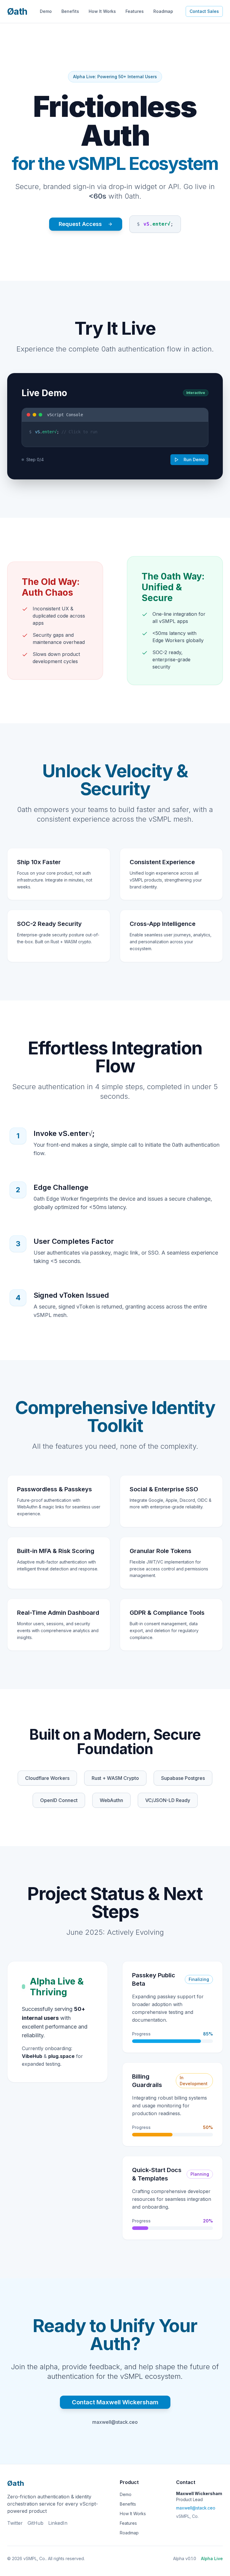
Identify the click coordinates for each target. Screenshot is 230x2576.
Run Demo (194, 459)
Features (135, 11)
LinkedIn (58, 2523)
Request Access (80, 224)
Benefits (70, 11)
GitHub (35, 2523)
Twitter (15, 2523)
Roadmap (163, 11)
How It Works (102, 11)
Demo (46, 11)
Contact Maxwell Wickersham (115, 2402)
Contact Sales (204, 11)
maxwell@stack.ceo (115, 2422)
